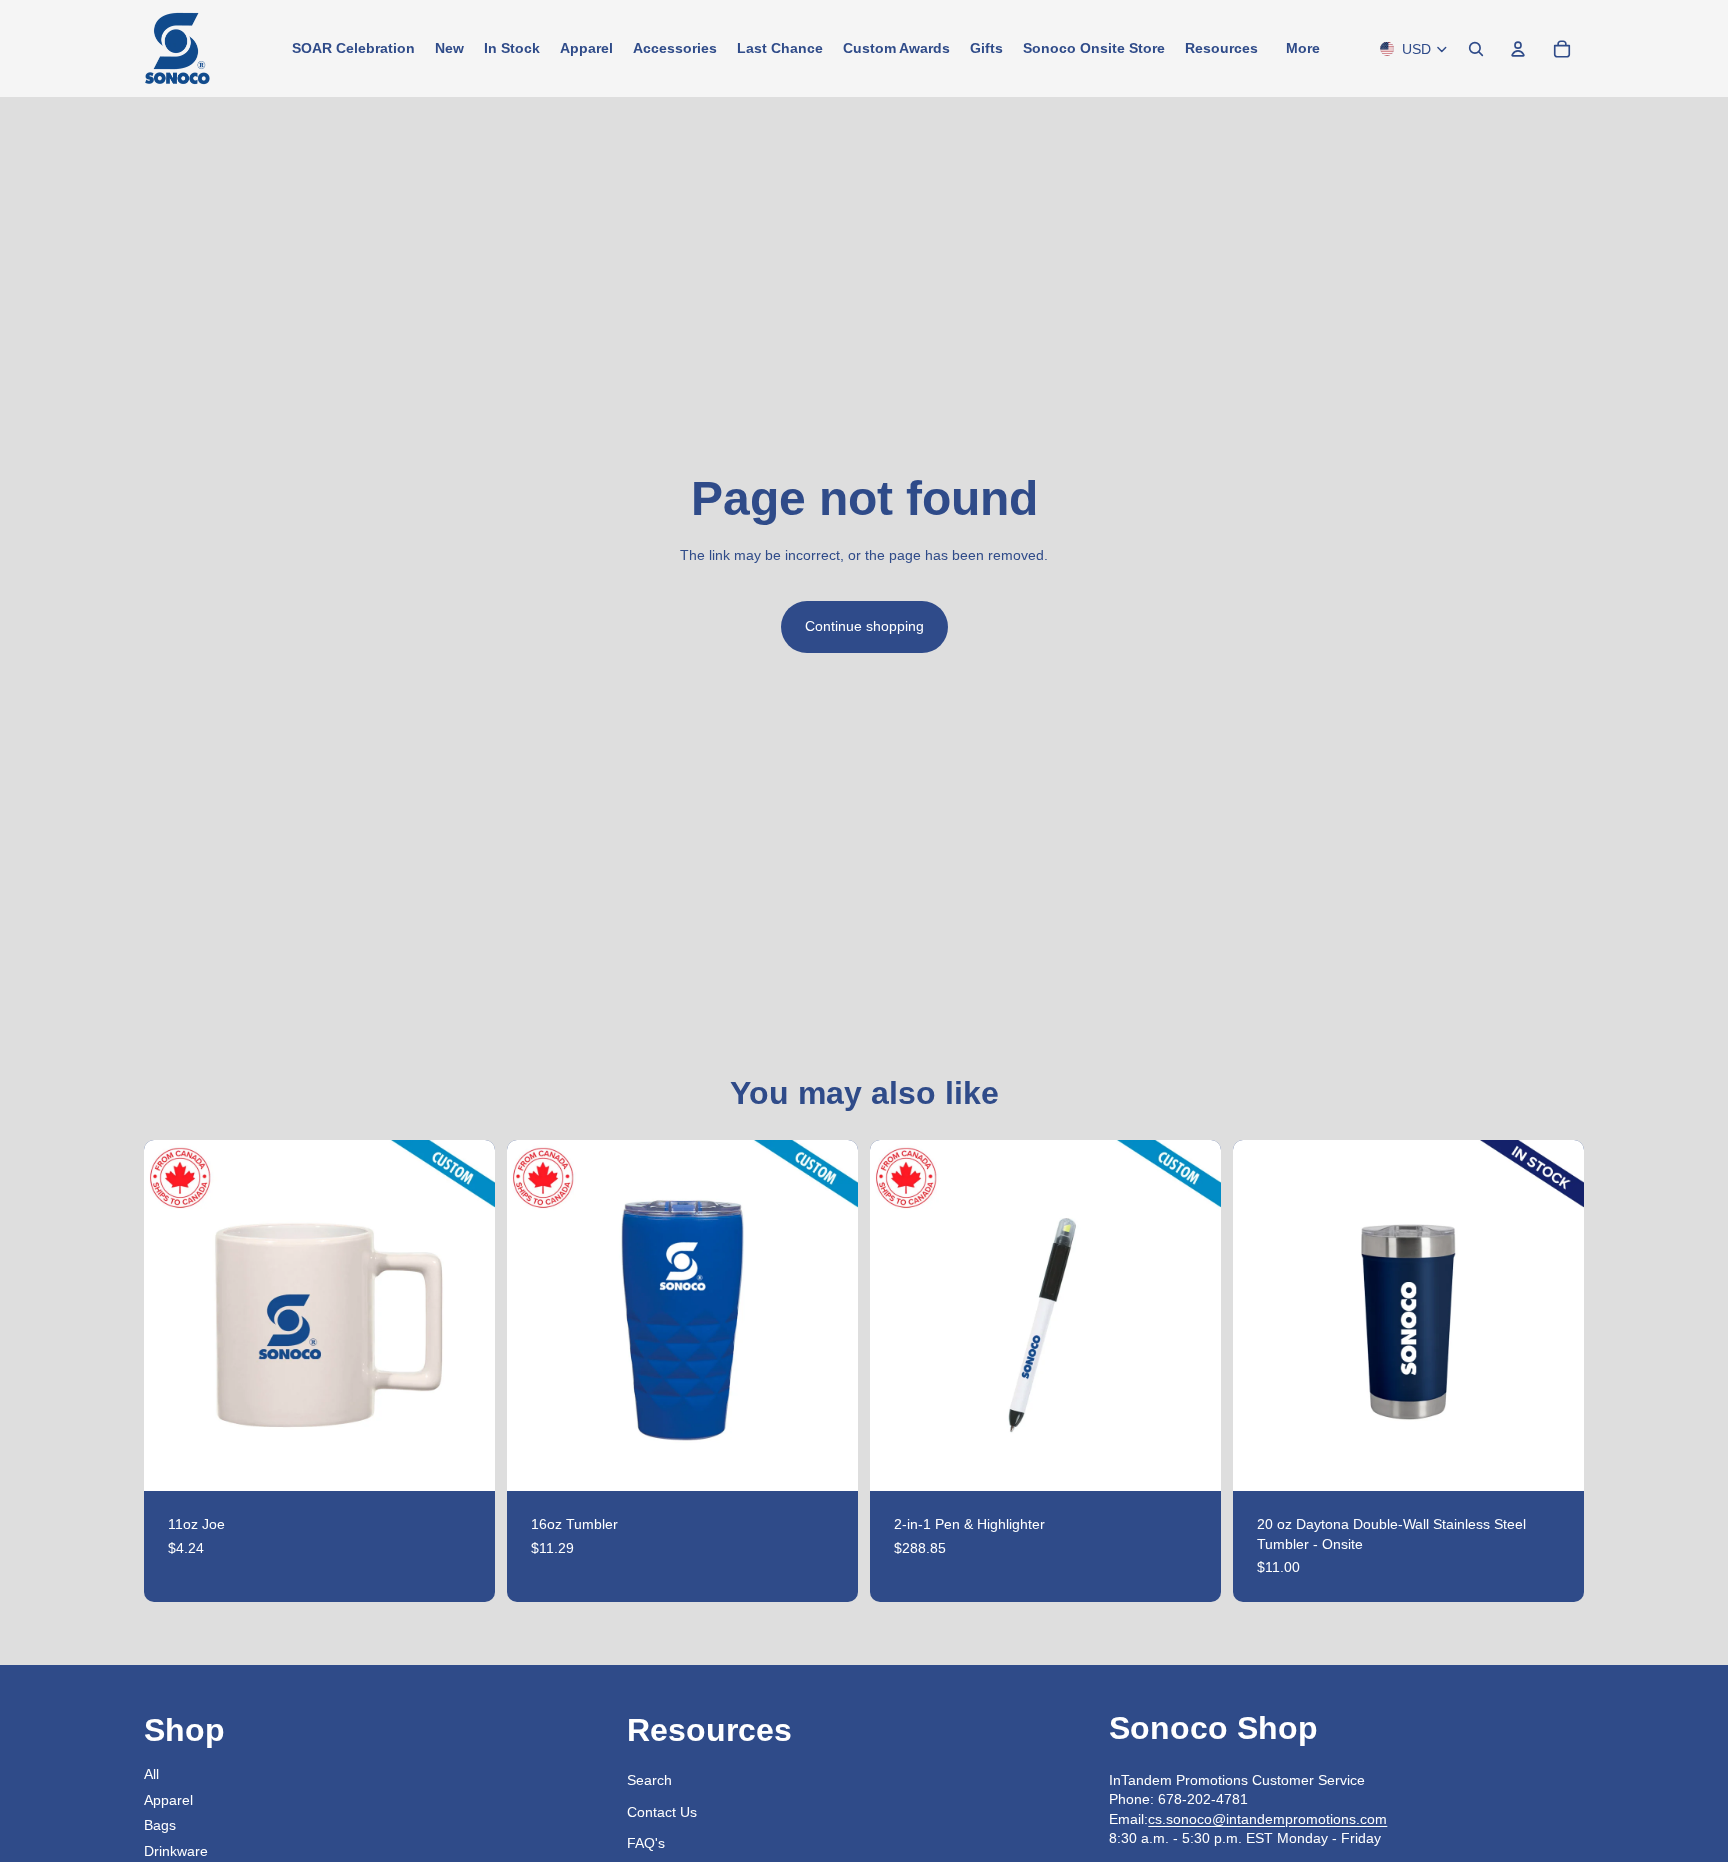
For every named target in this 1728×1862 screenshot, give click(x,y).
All (151, 1774)
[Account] (1518, 49)
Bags (160, 1825)
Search (649, 1780)
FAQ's (646, 1843)
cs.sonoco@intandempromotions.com (1267, 1819)
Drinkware (176, 1851)
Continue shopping (864, 626)
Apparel (168, 1800)
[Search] (1476, 49)
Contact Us (662, 1812)
